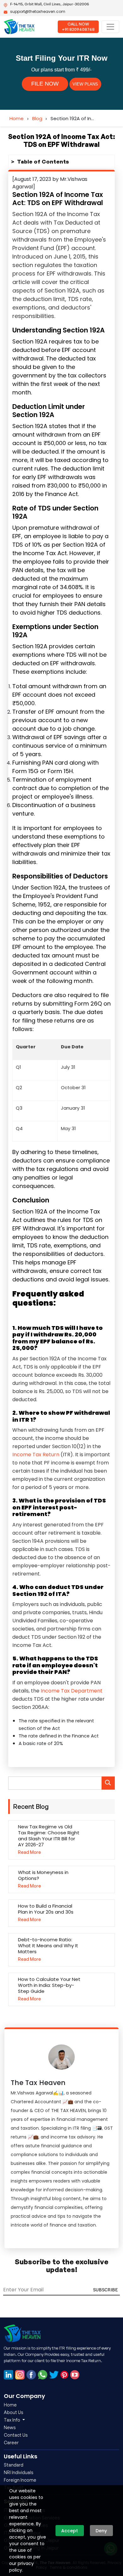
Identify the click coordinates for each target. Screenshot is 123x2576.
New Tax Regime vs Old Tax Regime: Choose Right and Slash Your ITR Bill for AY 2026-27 (49, 1836)
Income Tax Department (72, 1691)
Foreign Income (20, 2480)
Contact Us (16, 2435)
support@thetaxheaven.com (38, 11)
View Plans (85, 84)
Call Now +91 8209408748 (78, 27)
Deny (101, 2531)
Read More (29, 1852)
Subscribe (105, 2290)
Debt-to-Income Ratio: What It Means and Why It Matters (48, 1946)
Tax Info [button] (12, 2420)
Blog (37, 118)
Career (11, 2442)
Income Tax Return (36, 1455)
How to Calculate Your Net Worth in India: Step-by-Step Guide (49, 1985)
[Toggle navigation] (110, 27)
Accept (70, 2531)
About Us (14, 2412)
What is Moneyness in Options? (43, 1875)
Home (17, 118)
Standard (14, 2465)
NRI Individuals (19, 2472)
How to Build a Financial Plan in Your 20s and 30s (46, 1909)
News (10, 2427)
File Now (45, 84)
